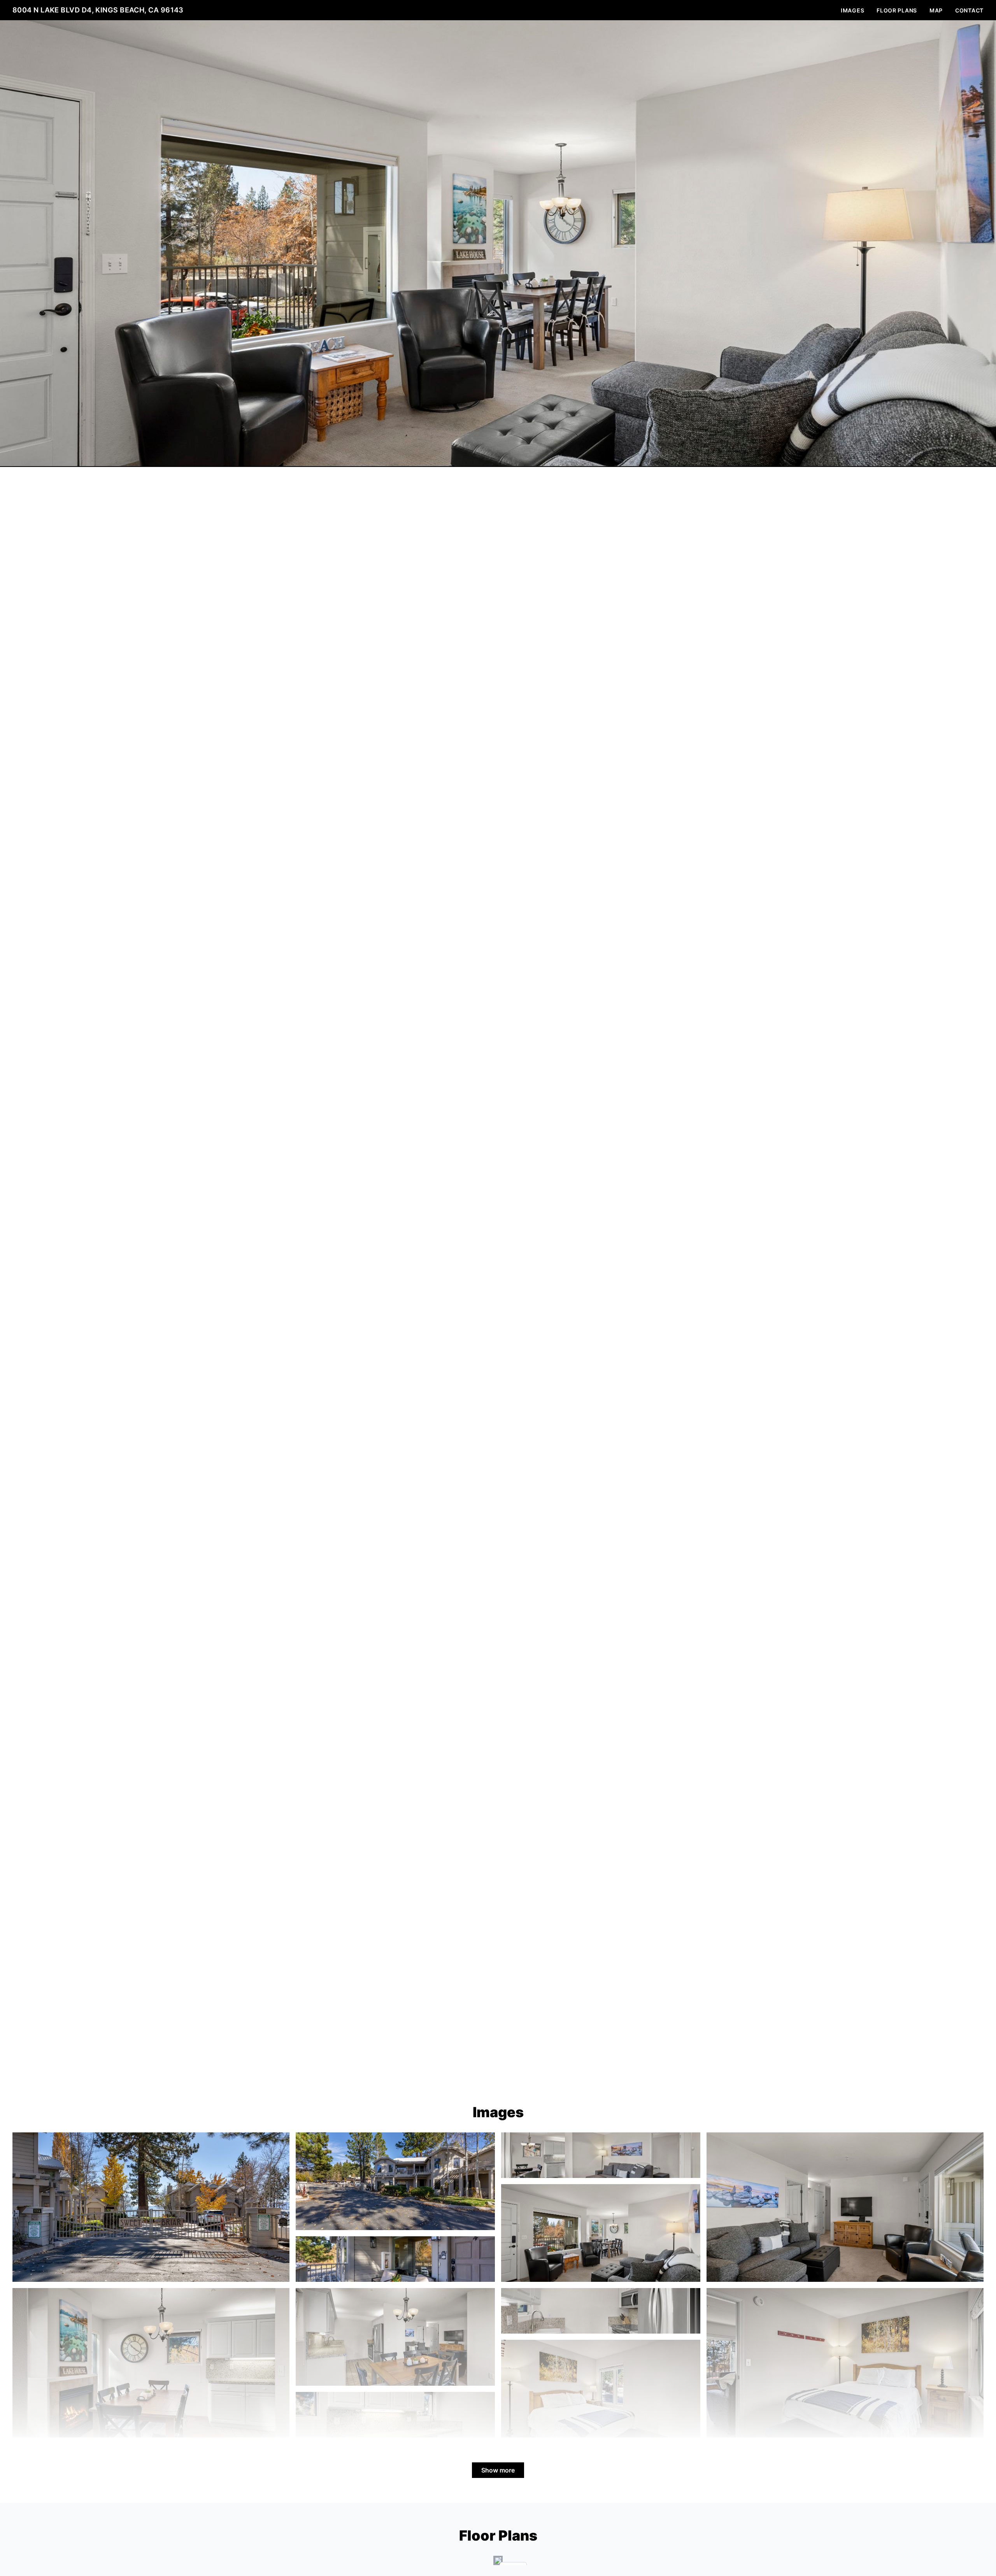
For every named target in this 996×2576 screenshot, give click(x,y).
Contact (969, 10)
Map (936, 10)
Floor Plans (897, 10)
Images (852, 10)
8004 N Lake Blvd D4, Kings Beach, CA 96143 (98, 10)
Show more (498, 2470)
